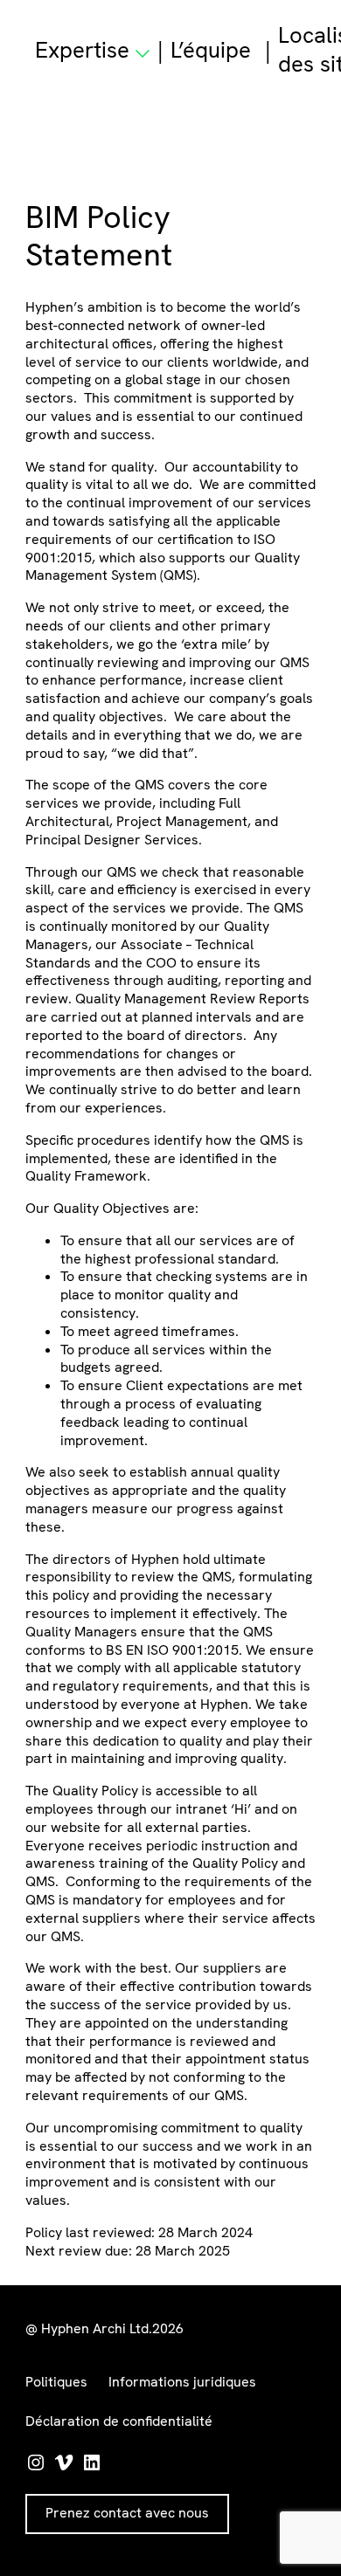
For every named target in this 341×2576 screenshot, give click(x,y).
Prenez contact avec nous (127, 2513)
